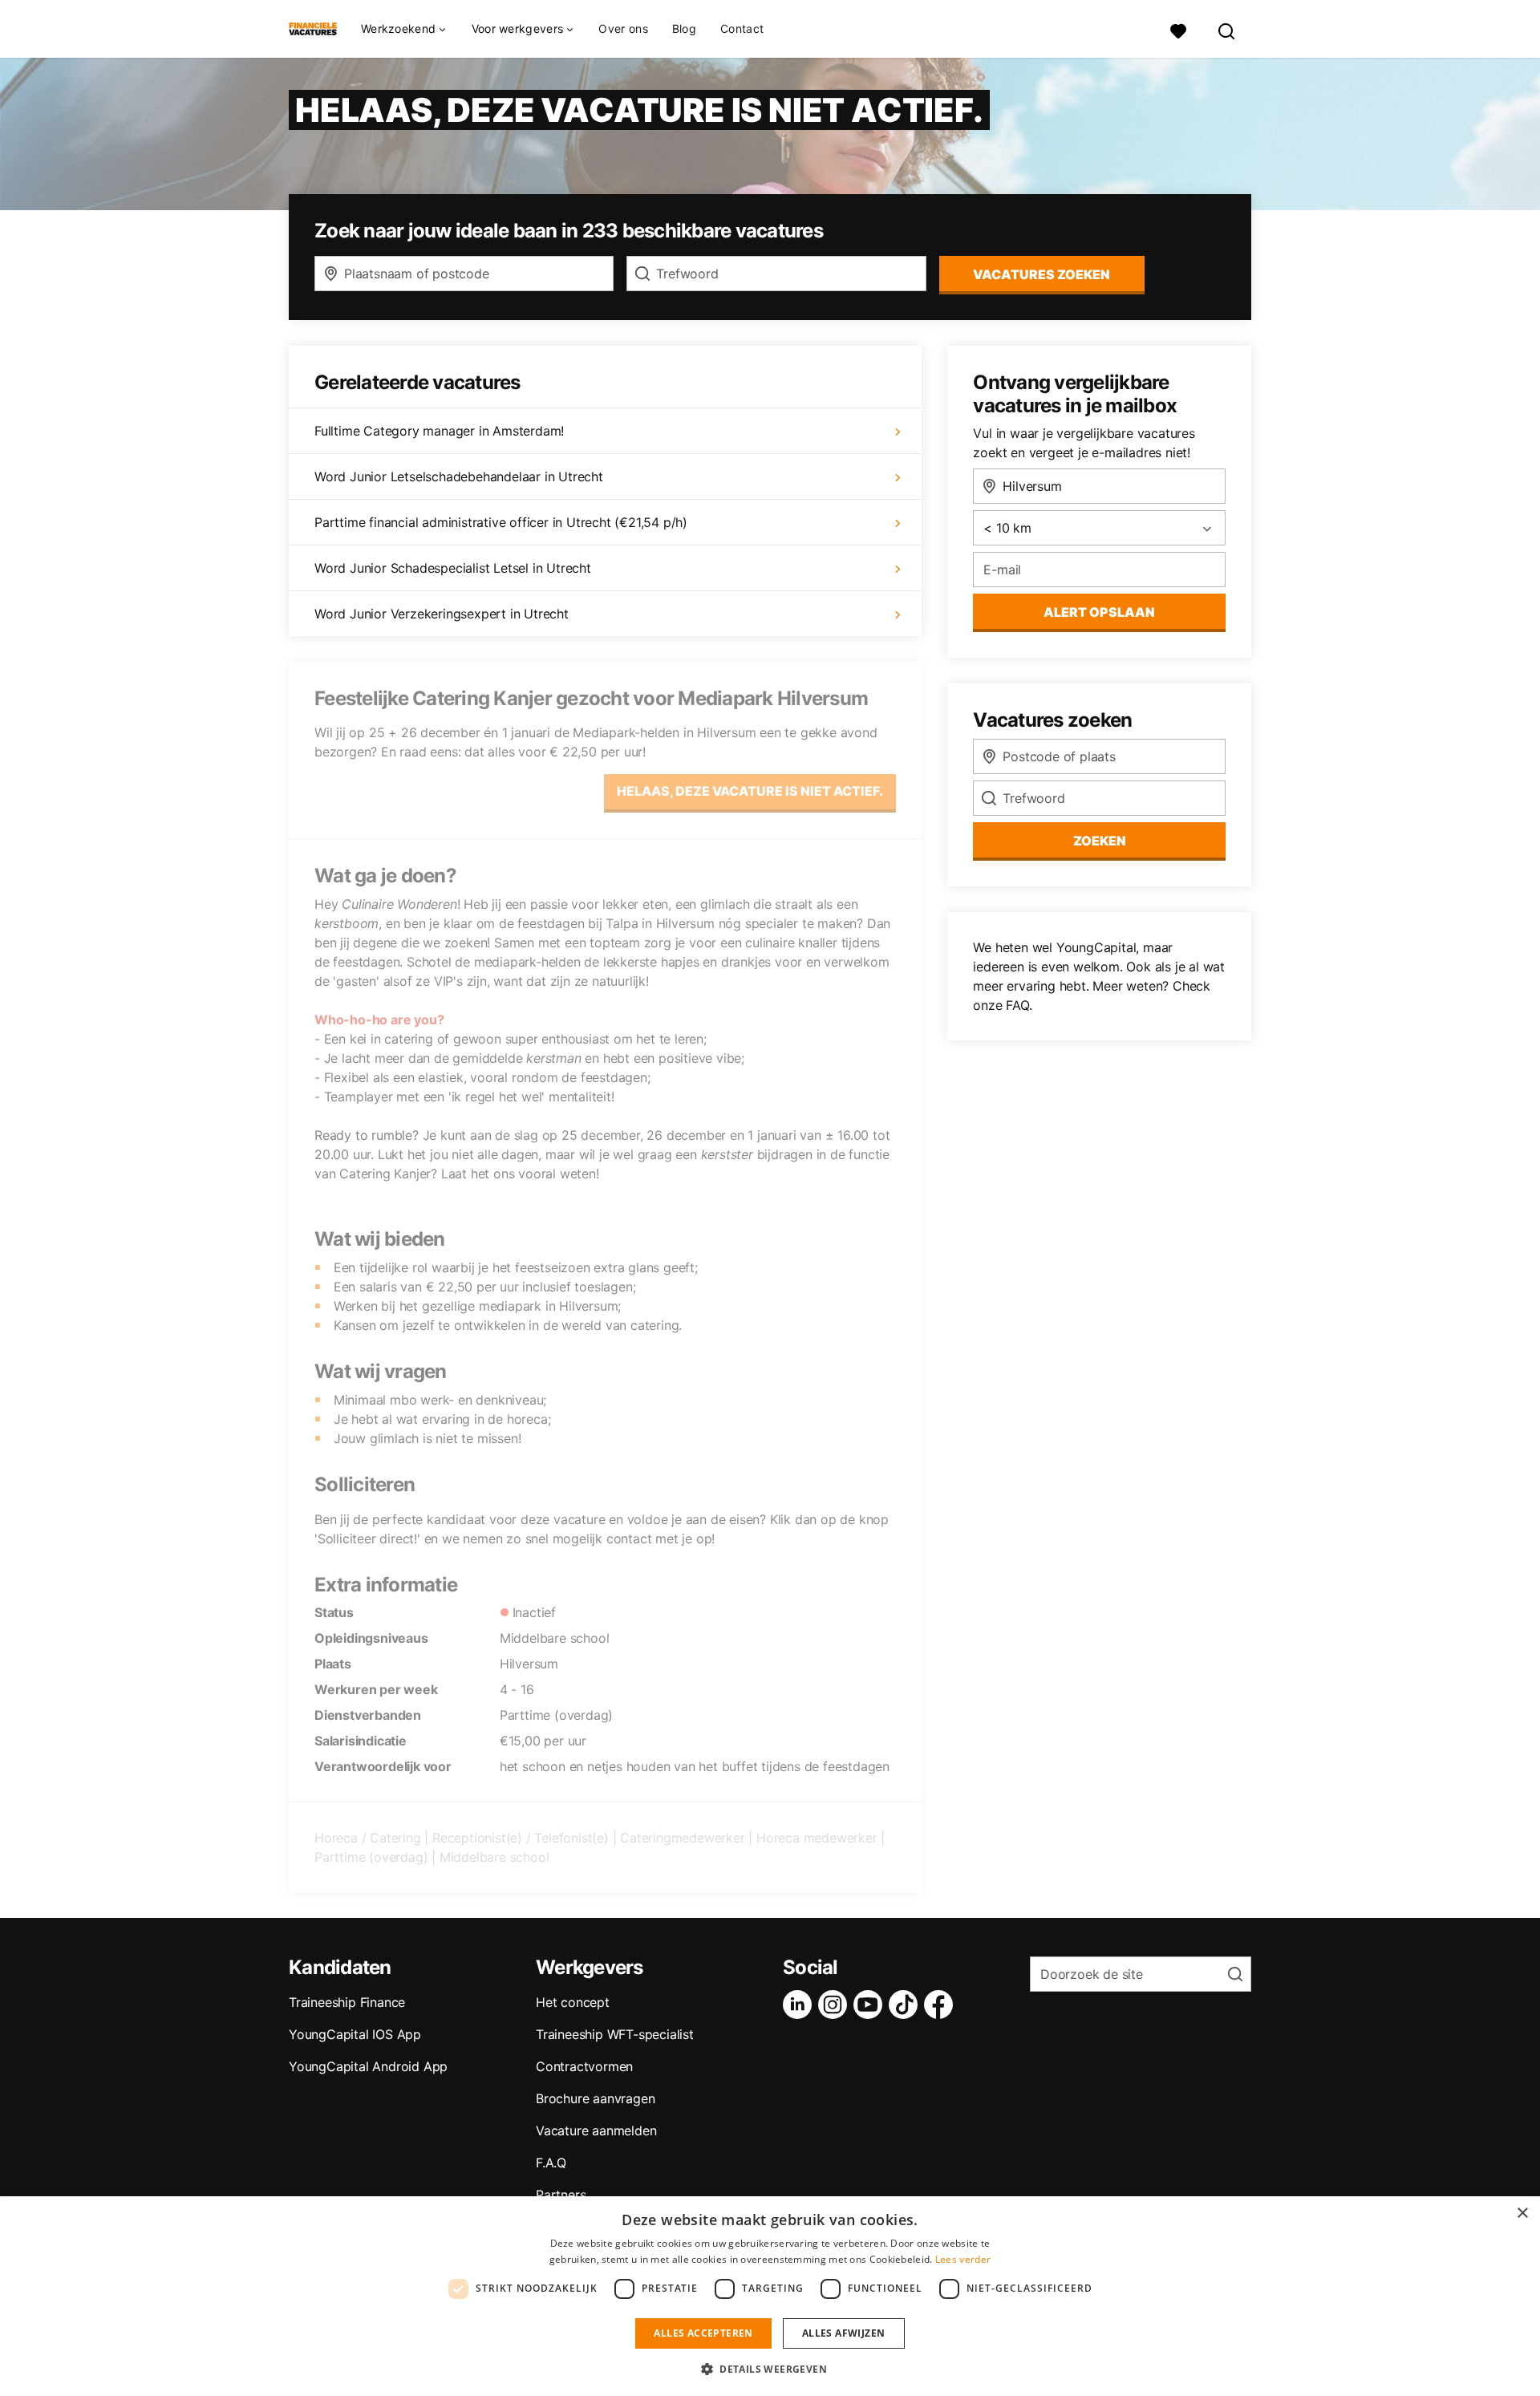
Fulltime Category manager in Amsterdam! (439, 431)
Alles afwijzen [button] (844, 2333)
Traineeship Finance (347, 2002)
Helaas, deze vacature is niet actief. (750, 791)
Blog (684, 28)
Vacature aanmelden (596, 2130)
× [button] (1522, 2214)
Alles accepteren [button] (703, 2333)
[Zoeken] (1227, 29)
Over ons (623, 28)
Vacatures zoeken (1042, 274)
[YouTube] (871, 2005)
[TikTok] (906, 2005)
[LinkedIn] (800, 2005)
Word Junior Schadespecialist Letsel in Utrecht (453, 568)
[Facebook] (942, 2005)
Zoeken (1100, 841)
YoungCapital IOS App (355, 2034)
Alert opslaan (1099, 612)
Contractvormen (584, 2066)
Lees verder (963, 2259)
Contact (742, 28)
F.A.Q (551, 2163)
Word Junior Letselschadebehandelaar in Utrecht (459, 476)
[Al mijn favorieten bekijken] (1178, 29)
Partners (561, 2195)
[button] (770, 2369)
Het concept (573, 2002)
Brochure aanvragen (595, 2098)
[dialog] (770, 2296)
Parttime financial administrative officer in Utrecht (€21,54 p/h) (501, 522)
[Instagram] (836, 2005)
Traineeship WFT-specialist (615, 2034)
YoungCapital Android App (368, 2066)
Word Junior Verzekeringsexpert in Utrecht (442, 614)
